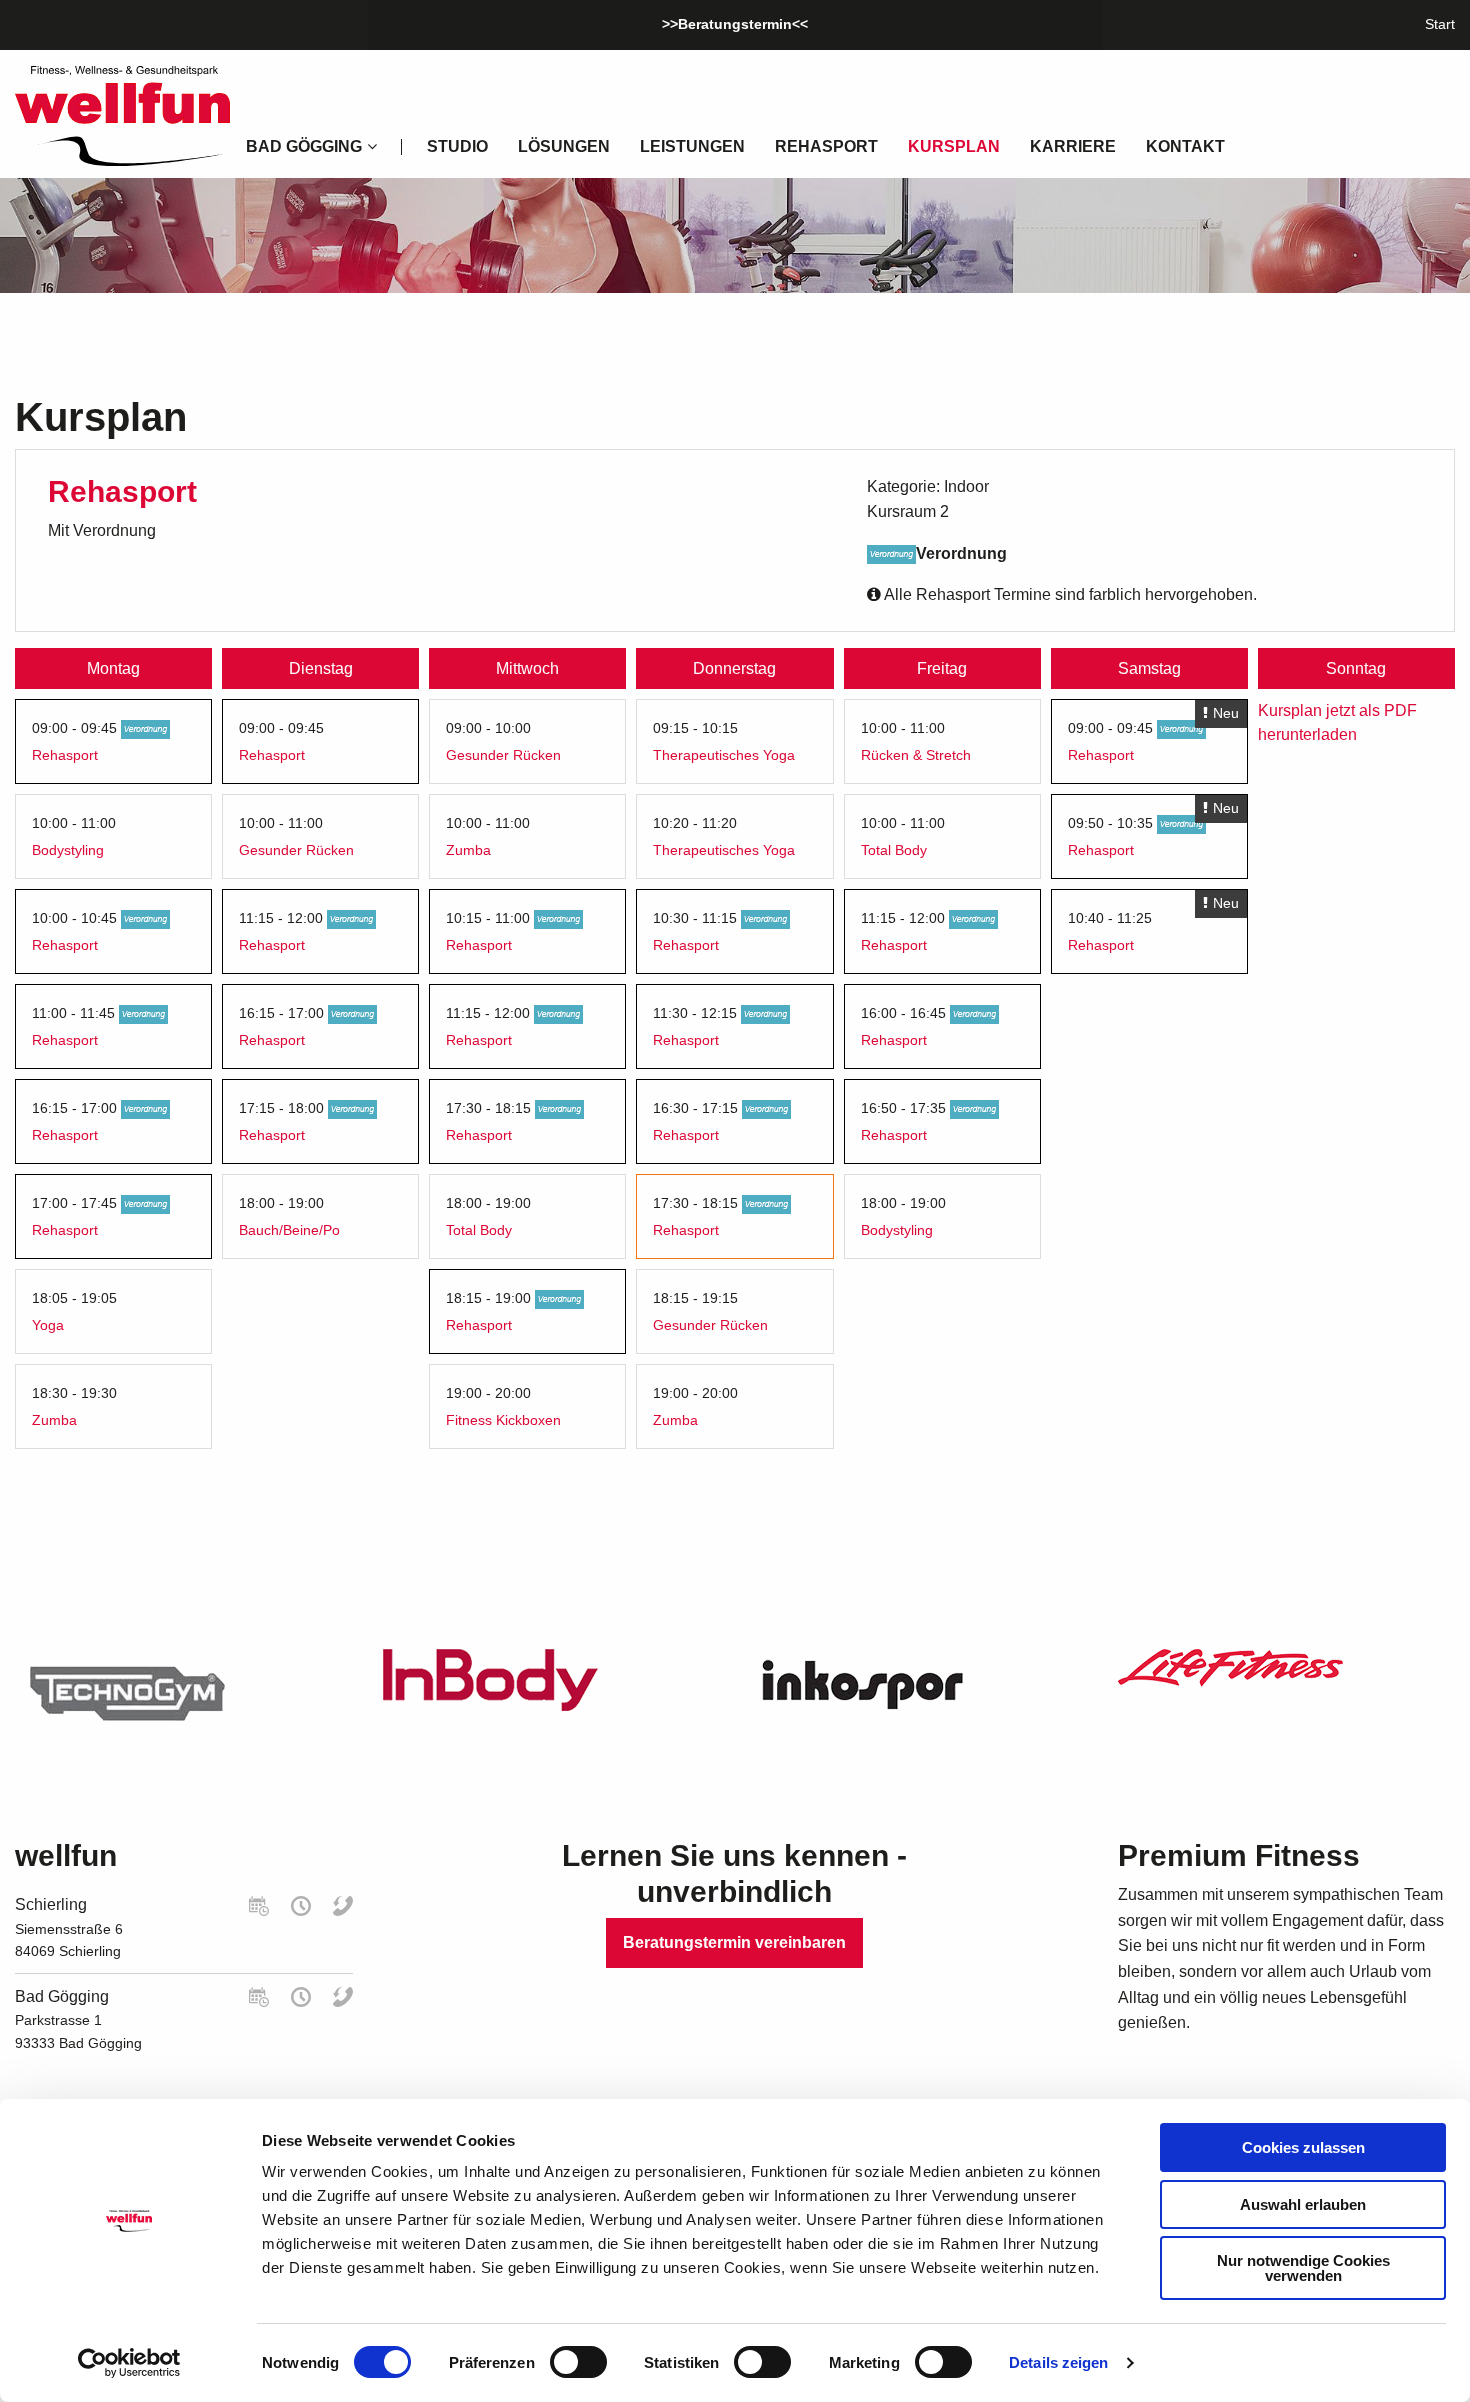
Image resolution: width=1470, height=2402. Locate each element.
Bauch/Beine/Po (289, 1230)
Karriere (1073, 146)
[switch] (578, 2362)
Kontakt (1185, 146)
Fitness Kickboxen (503, 1420)
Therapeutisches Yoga (724, 755)
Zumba (54, 1420)
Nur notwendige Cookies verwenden (1303, 2268)
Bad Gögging (62, 1996)
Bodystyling (68, 850)
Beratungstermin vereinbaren (734, 1942)
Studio (457, 146)
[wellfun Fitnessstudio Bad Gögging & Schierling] (122, 114)
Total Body (479, 1230)
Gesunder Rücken (296, 850)
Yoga (48, 1325)
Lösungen (564, 146)
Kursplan (954, 146)
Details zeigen (1058, 2362)
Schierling (51, 1904)
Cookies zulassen (1303, 2147)
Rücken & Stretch (916, 755)
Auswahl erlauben (1303, 2204)
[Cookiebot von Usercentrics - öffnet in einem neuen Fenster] (129, 2363)
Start (1440, 24)
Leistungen (692, 146)
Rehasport (826, 146)
